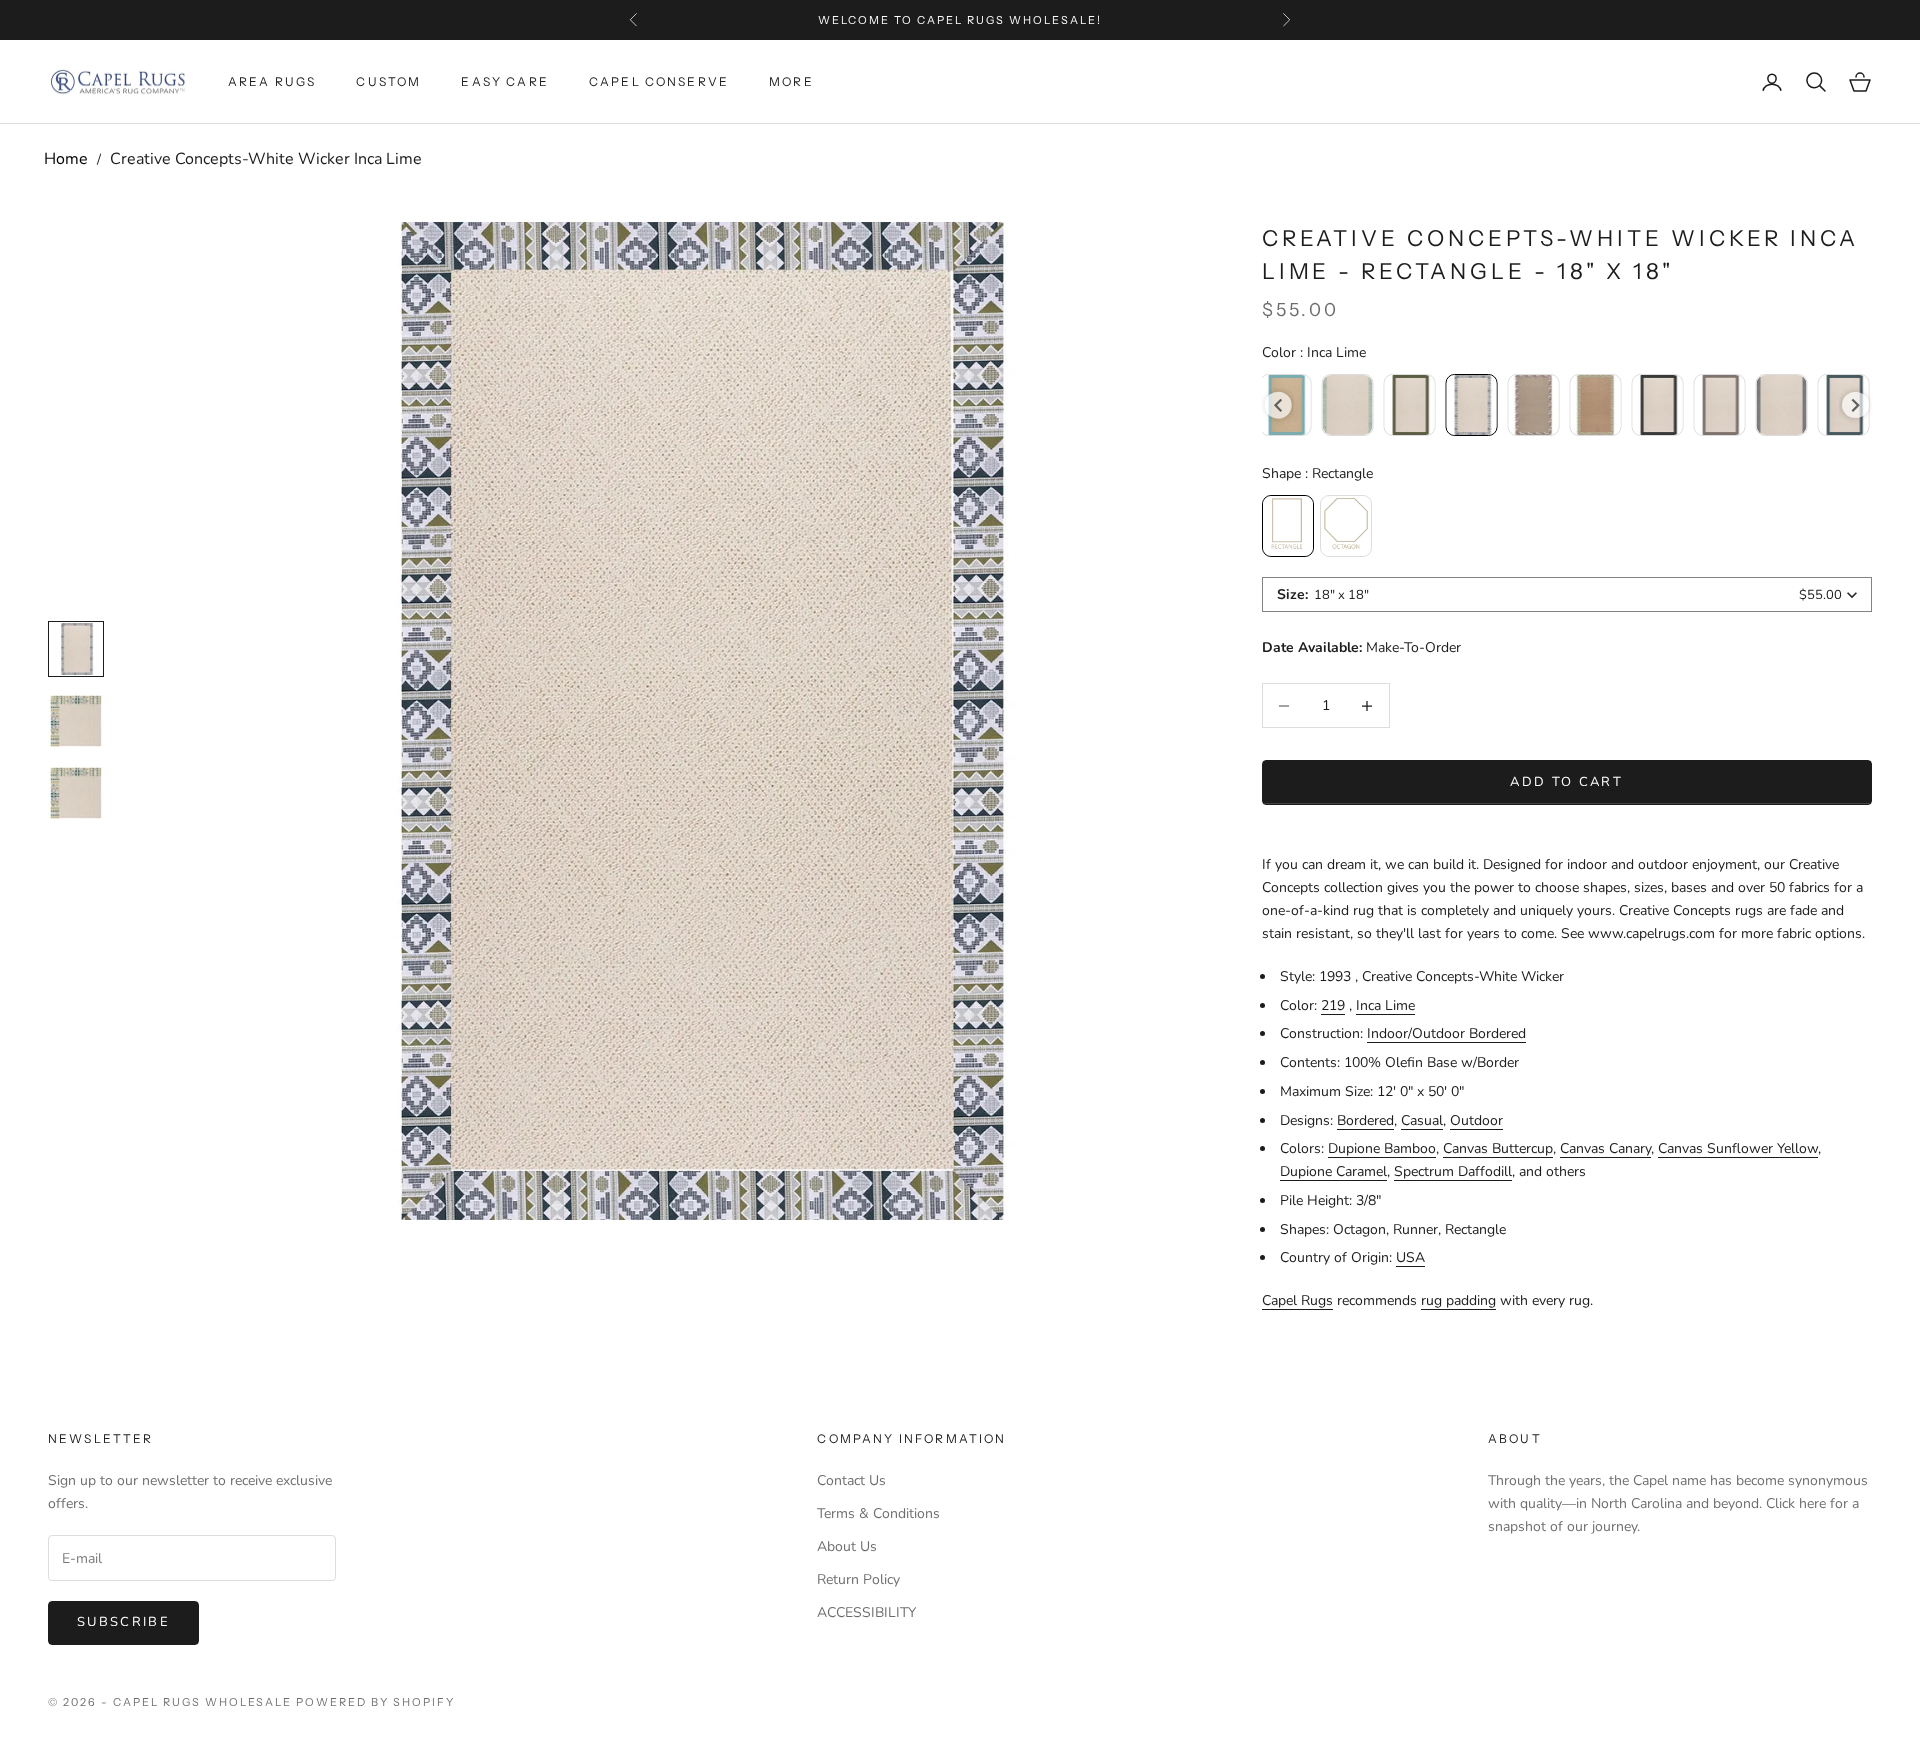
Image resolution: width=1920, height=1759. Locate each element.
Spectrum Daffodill (1453, 1171)
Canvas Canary (1605, 1148)
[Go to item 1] (76, 721)
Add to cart (1566, 782)
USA (1410, 1257)
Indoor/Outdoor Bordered (1446, 1033)
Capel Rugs (1297, 1300)
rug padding (1458, 1300)
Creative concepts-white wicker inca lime (266, 159)
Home (66, 159)
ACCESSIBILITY (866, 1612)
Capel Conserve (659, 81)
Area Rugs (272, 81)
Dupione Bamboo (1382, 1148)
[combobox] (1567, 594)
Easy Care (504, 81)
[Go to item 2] (76, 793)
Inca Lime (1385, 1005)
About (1515, 1438)
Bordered (1365, 1120)
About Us (847, 1546)
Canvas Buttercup (1498, 1148)
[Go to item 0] (76, 649)
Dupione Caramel (1333, 1171)
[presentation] (1278, 405)
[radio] (1347, 405)
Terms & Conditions (878, 1513)
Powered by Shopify (375, 1702)
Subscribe (123, 1622)
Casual (1422, 1120)
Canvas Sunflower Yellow (1738, 1148)
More (791, 81)
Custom (388, 81)
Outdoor (1476, 1120)
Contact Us (851, 1480)
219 (1333, 1005)
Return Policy (858, 1579)
